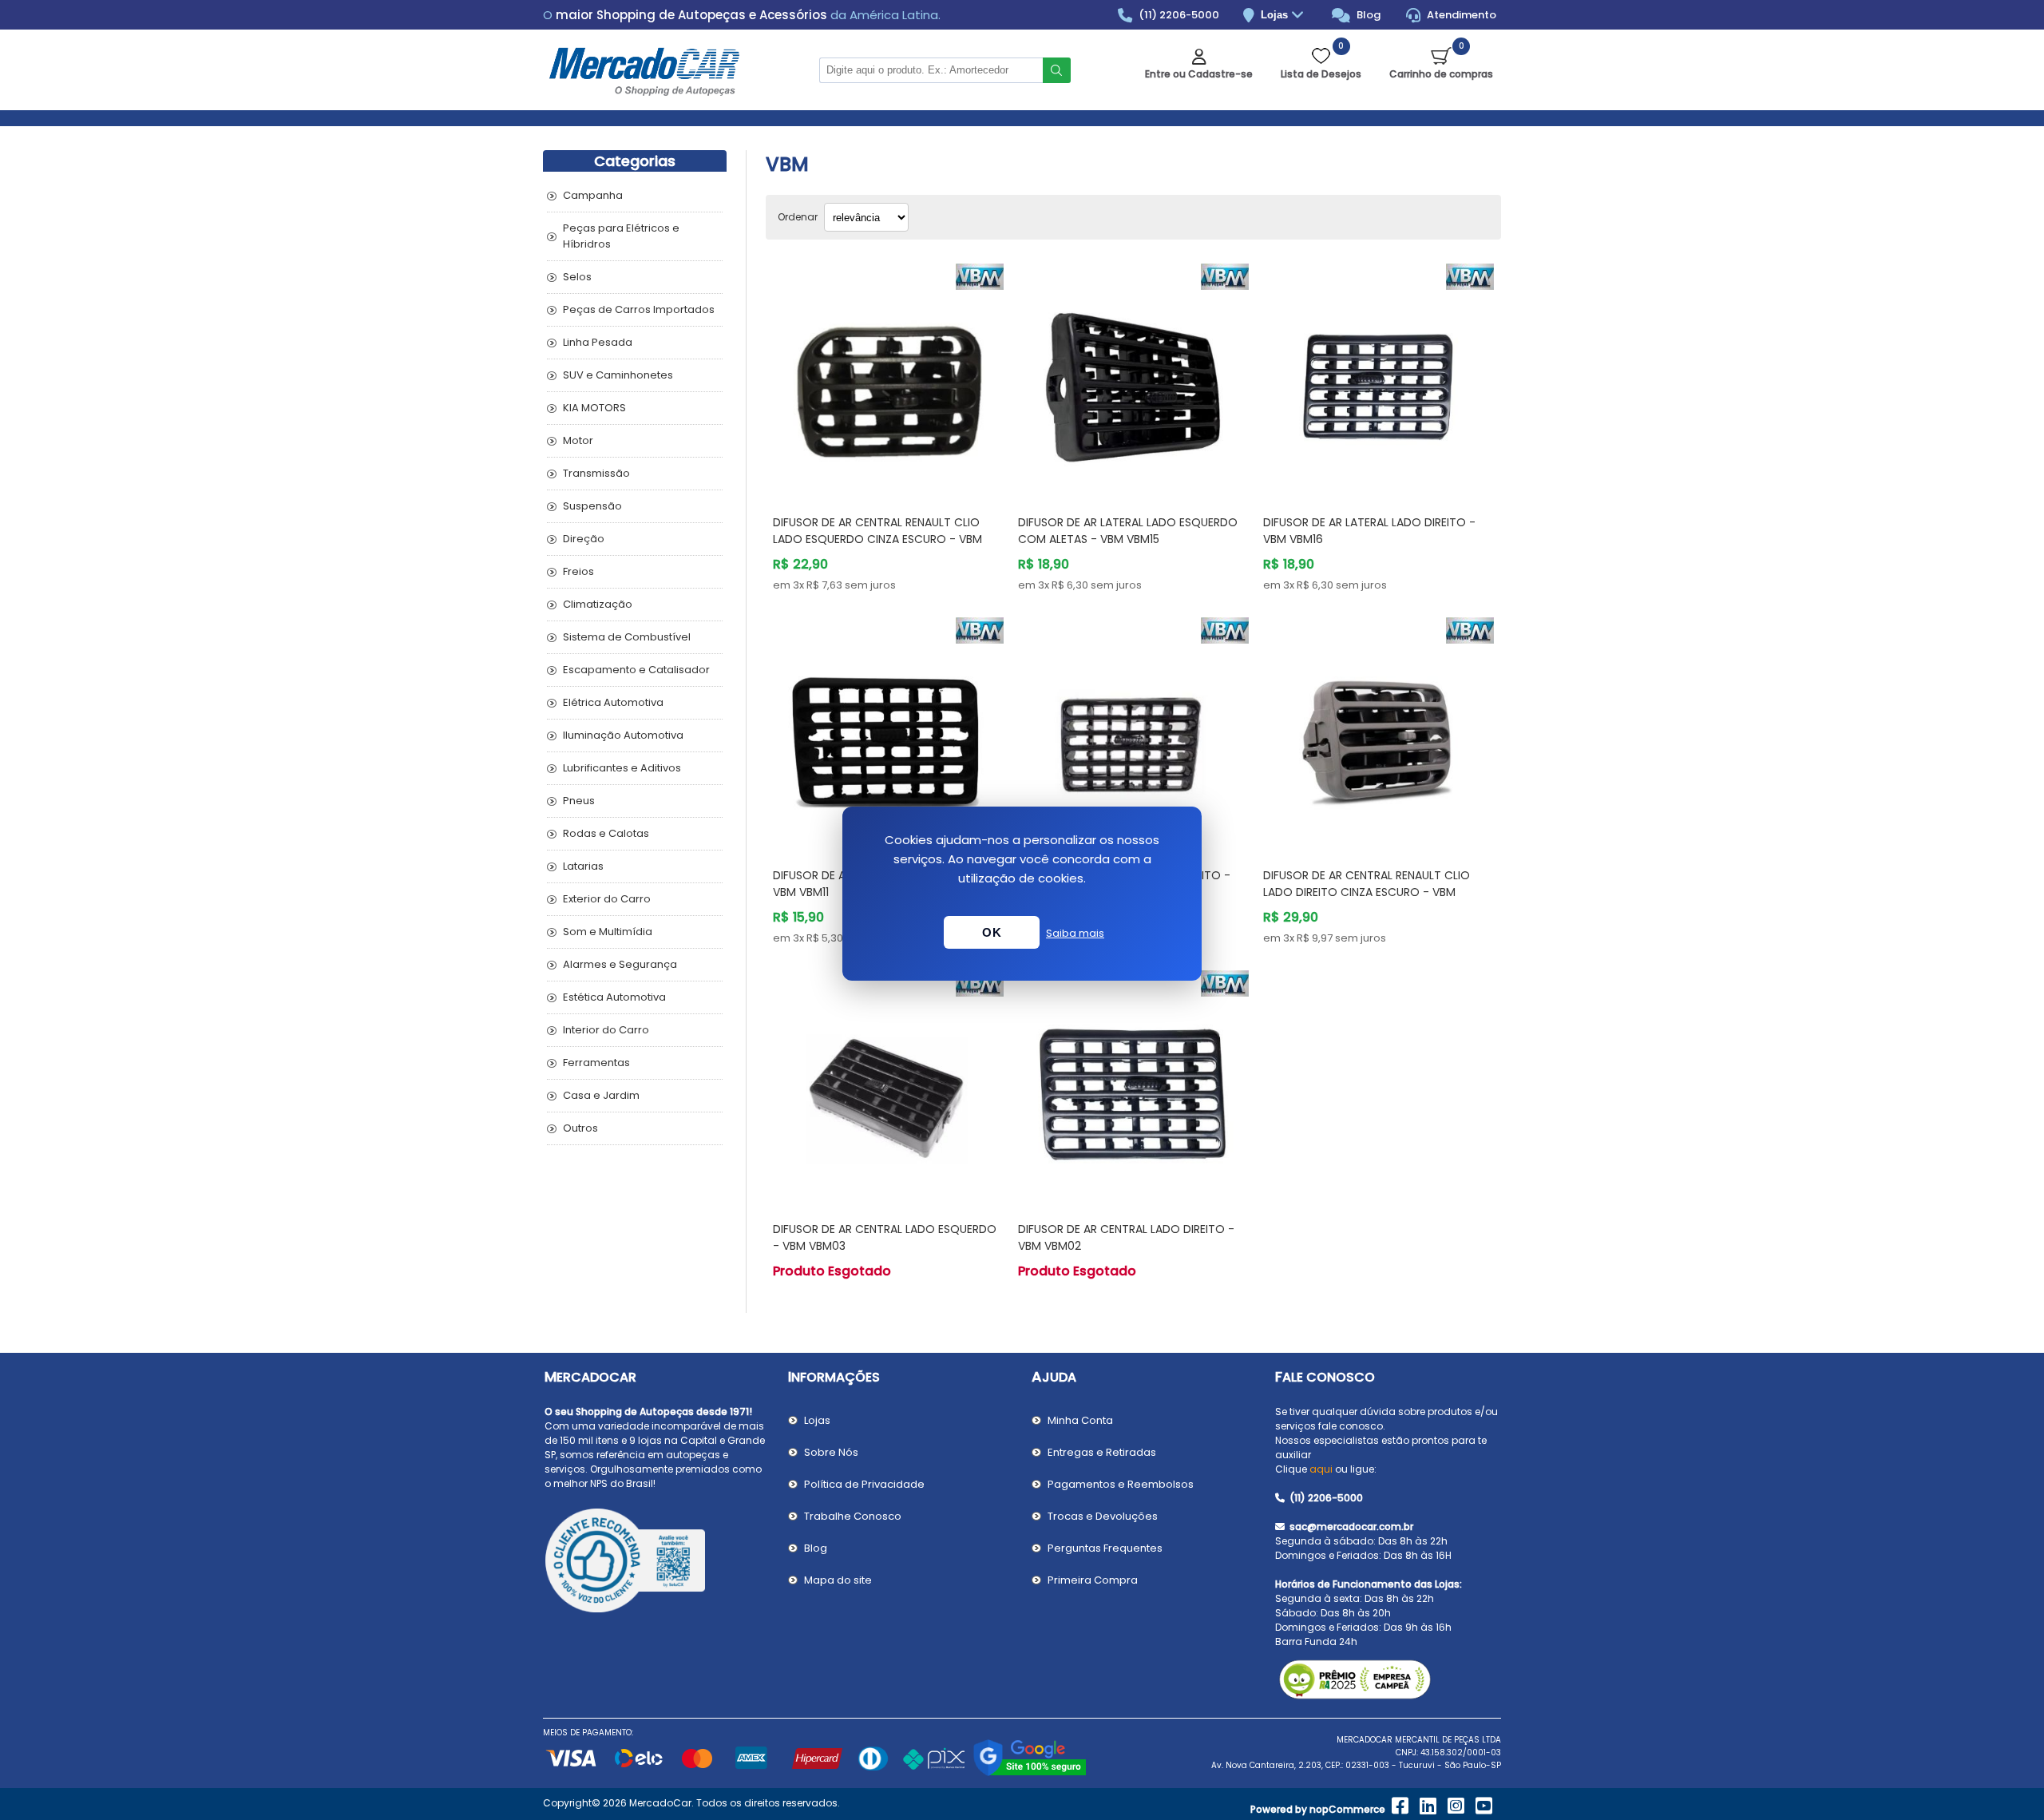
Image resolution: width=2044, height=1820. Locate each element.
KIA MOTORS (594, 408)
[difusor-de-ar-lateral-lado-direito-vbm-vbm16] (1379, 379)
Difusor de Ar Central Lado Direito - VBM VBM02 (1126, 1237)
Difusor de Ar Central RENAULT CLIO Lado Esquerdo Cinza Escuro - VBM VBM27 (877, 539)
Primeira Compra (1093, 1580)
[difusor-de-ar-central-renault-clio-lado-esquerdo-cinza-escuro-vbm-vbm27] (888, 379)
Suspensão (592, 506)
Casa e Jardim (601, 1095)
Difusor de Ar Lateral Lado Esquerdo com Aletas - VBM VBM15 (1128, 531)
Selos (577, 277)
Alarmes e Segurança (620, 964)
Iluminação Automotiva (623, 735)
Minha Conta (1080, 1420)
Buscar (1057, 70)
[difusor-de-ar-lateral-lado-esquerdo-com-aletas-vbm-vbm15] (1133, 379)
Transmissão (596, 473)
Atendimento (1460, 15)
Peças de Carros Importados (639, 309)
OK (992, 932)
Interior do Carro (606, 1030)
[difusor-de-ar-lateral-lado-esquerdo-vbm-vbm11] (888, 733)
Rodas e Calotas (606, 833)
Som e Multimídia (608, 932)
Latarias (583, 866)
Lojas (1276, 15)
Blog (1367, 15)
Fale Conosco (1325, 1377)
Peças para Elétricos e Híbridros (621, 236)
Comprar (907, 472)
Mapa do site (838, 1580)
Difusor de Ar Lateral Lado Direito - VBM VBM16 (1369, 531)
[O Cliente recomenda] (657, 1563)
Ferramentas (596, 1063)
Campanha (593, 195)
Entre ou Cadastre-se (1199, 74)
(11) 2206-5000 (1178, 15)
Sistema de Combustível (627, 637)
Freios (578, 571)
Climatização (598, 604)
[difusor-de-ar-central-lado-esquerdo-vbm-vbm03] (888, 1086)
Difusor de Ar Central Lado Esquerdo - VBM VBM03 (885, 1237)
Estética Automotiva (614, 997)
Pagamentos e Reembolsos (1121, 1484)
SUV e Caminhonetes (618, 375)
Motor (578, 440)
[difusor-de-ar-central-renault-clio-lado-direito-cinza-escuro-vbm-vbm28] (1379, 733)
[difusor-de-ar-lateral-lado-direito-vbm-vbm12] (1133, 733)
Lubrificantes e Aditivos (622, 768)
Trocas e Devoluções (1103, 1516)
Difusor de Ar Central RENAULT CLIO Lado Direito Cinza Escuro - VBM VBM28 (1367, 892)
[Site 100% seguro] (1030, 1773)
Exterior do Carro (607, 899)
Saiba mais (1075, 933)
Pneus (579, 801)
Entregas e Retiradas (1102, 1452)
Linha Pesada (598, 342)
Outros (580, 1128)
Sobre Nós (831, 1452)
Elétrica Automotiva (613, 702)
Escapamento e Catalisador (636, 670)
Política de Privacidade (864, 1484)
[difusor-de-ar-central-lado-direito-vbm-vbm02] (1133, 1086)
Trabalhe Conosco (853, 1516)
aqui (1321, 1469)
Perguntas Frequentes (1105, 1548)
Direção (584, 539)
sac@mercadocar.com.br (1350, 1527)
